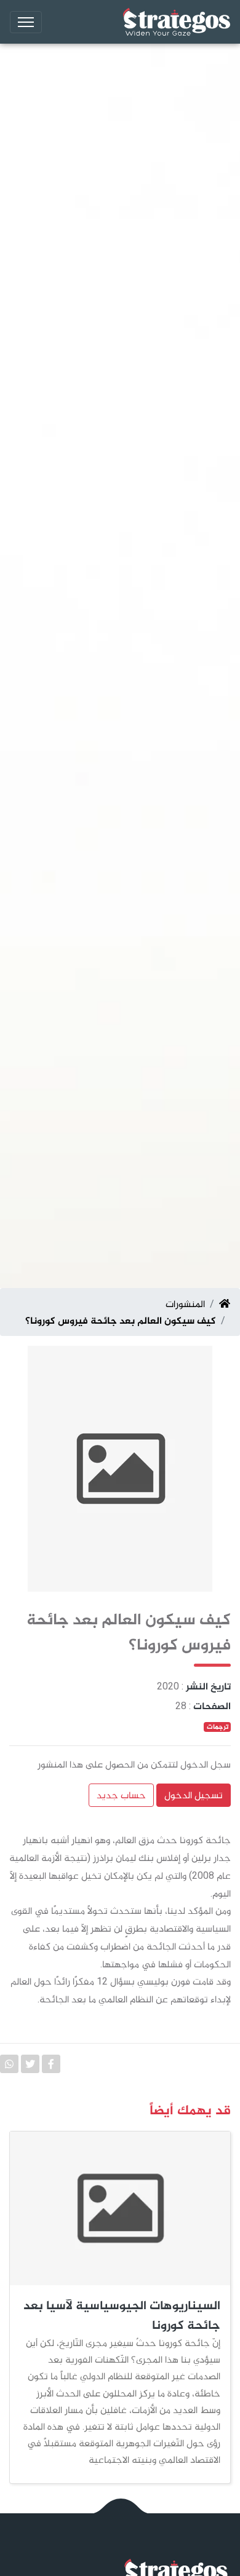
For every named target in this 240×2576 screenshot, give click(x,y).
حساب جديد (121, 1795)
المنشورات (185, 1304)
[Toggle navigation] (26, 22)
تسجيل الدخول (194, 1795)
